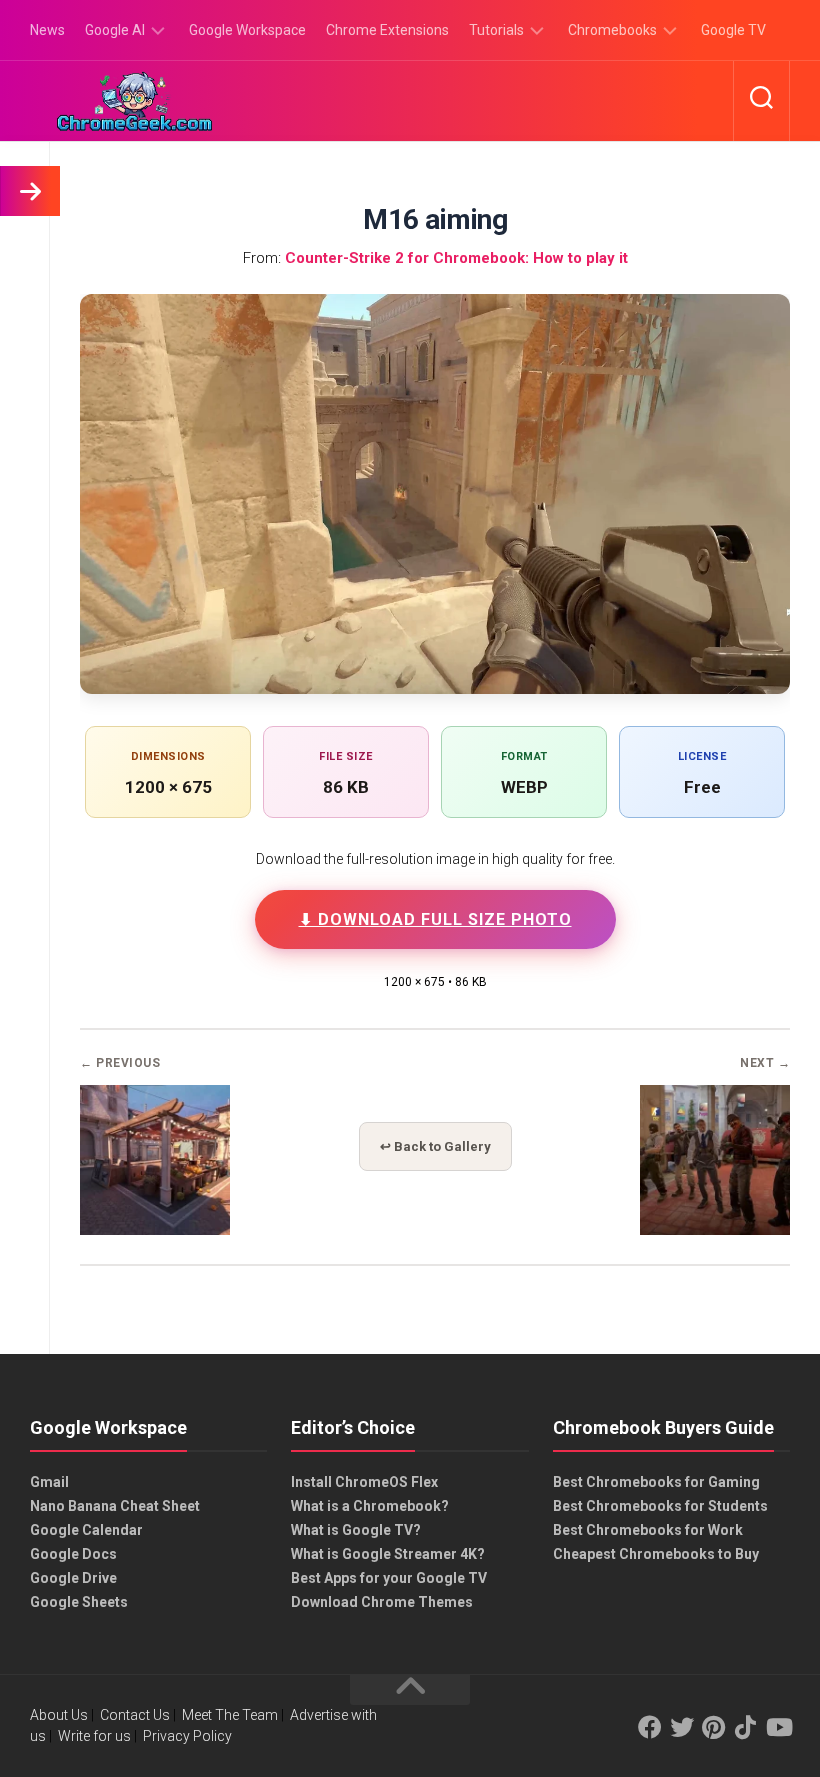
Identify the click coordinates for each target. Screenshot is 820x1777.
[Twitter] (682, 1727)
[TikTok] (746, 1727)
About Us (59, 1715)
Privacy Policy (187, 1736)
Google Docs (73, 1554)
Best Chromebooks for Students (660, 1506)
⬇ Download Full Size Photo (435, 919)
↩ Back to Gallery (435, 1146)
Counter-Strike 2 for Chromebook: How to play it (456, 258)
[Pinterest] (714, 1727)
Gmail (49, 1482)
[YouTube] (778, 1727)
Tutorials (496, 30)
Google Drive (73, 1578)
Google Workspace (247, 30)
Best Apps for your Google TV (389, 1578)
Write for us (94, 1736)
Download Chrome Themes (382, 1602)
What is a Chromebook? (370, 1506)
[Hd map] (155, 1229)
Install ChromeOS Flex (364, 1482)
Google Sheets (79, 1602)
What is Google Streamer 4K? (388, 1554)
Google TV (733, 30)
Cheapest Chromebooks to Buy (656, 1554)
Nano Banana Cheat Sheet (115, 1506)
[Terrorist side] (715, 1229)
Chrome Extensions (387, 30)
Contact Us (135, 1715)
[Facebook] (650, 1727)
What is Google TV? (356, 1530)
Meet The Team (230, 1715)
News (47, 30)
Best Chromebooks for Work (648, 1530)
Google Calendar (86, 1530)
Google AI (115, 30)
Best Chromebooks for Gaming (656, 1482)
